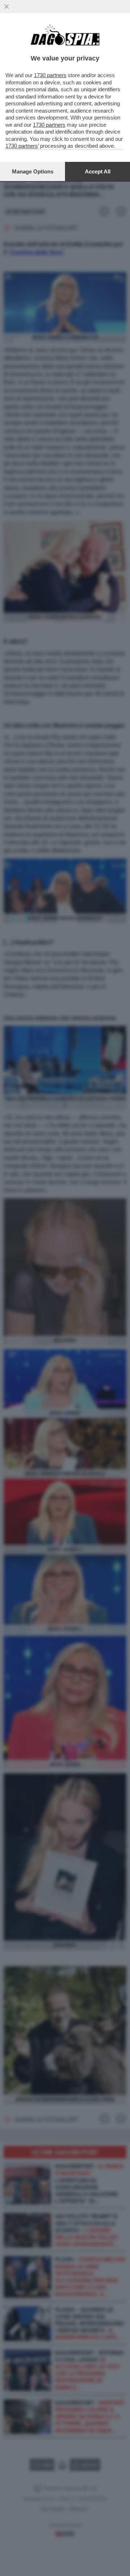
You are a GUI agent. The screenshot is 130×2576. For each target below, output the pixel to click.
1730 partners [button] (50, 75)
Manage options (33, 171)
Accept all (98, 171)
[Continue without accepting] (6, 7)
